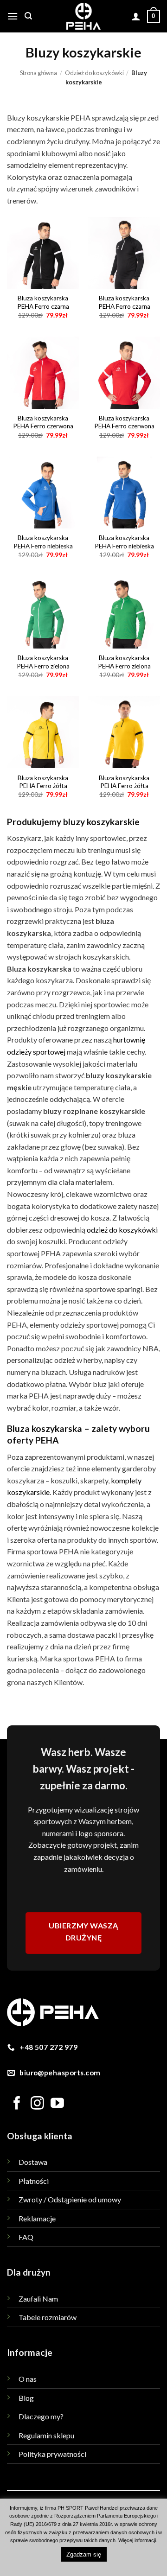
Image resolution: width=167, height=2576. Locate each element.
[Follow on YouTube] (57, 2104)
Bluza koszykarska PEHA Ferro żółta (43, 782)
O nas (28, 2379)
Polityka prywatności (52, 2454)
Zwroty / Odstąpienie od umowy (70, 2199)
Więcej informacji (137, 2540)
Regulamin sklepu (46, 2435)
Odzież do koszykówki (94, 73)
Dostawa (33, 2162)
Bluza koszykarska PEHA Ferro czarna (43, 302)
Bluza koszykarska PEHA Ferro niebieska (43, 542)
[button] (13, 16)
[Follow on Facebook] (17, 2104)
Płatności (34, 2181)
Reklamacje (37, 2218)
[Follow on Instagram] (37, 2104)
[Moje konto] (136, 16)
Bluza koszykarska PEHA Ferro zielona (43, 662)
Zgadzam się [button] (84, 2554)
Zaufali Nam (38, 2299)
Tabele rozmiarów (48, 2317)
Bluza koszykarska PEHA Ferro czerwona (43, 422)
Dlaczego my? (41, 2416)
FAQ (26, 2237)
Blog (26, 2398)
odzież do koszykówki (122, 1230)
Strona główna (39, 73)
